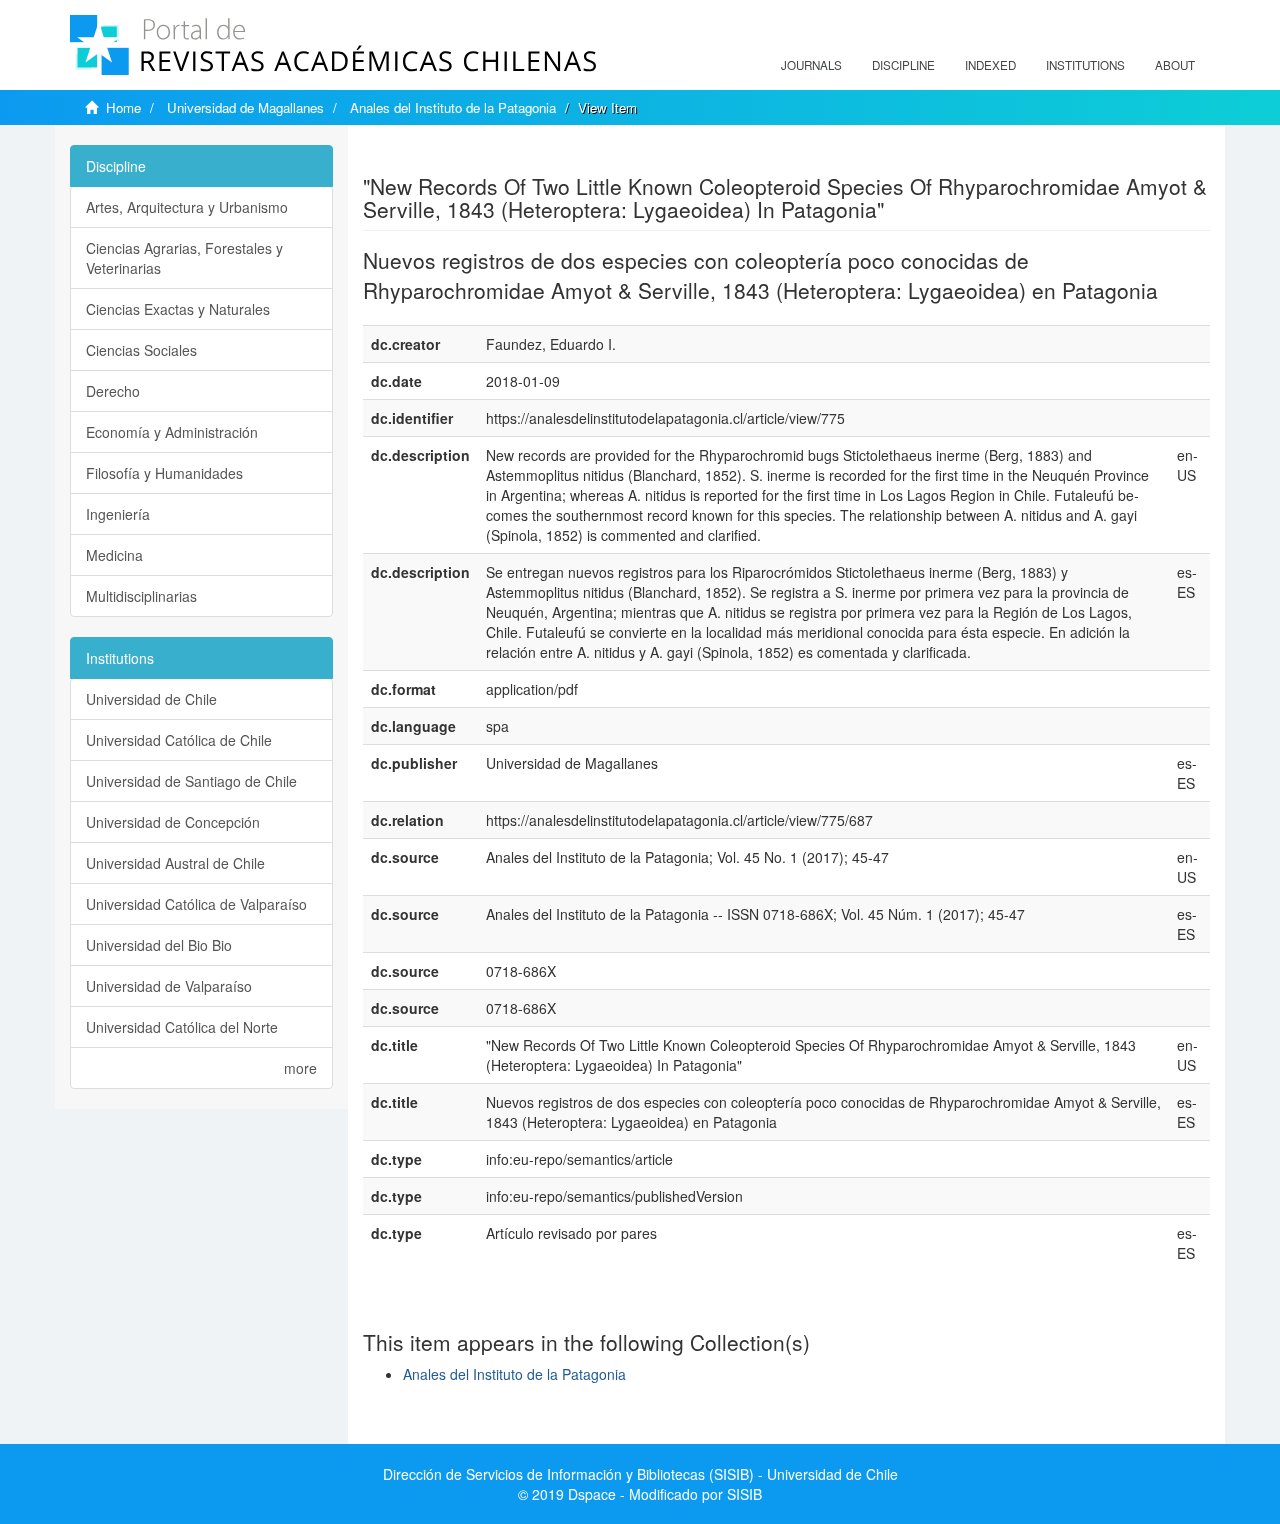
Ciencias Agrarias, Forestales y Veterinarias (184, 258)
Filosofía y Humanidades (164, 473)
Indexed (990, 65)
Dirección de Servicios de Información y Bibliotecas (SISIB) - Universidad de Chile (640, 1474)
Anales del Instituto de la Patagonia (453, 107)
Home (123, 107)
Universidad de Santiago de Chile (191, 781)
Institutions (1085, 65)
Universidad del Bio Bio (159, 945)
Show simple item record (441, 155)
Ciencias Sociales (141, 350)
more (300, 1068)
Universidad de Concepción (173, 822)
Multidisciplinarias (141, 596)
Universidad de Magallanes (245, 107)
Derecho (113, 391)
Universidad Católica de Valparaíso (196, 904)
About (1175, 65)
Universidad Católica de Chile (179, 740)
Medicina (114, 555)
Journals (811, 65)
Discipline (903, 65)
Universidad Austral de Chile (175, 863)
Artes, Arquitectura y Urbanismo (187, 207)
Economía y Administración (172, 432)
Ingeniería (118, 514)
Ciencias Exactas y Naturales (178, 309)
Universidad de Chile (151, 699)
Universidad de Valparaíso (169, 986)
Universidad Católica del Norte (182, 1027)
